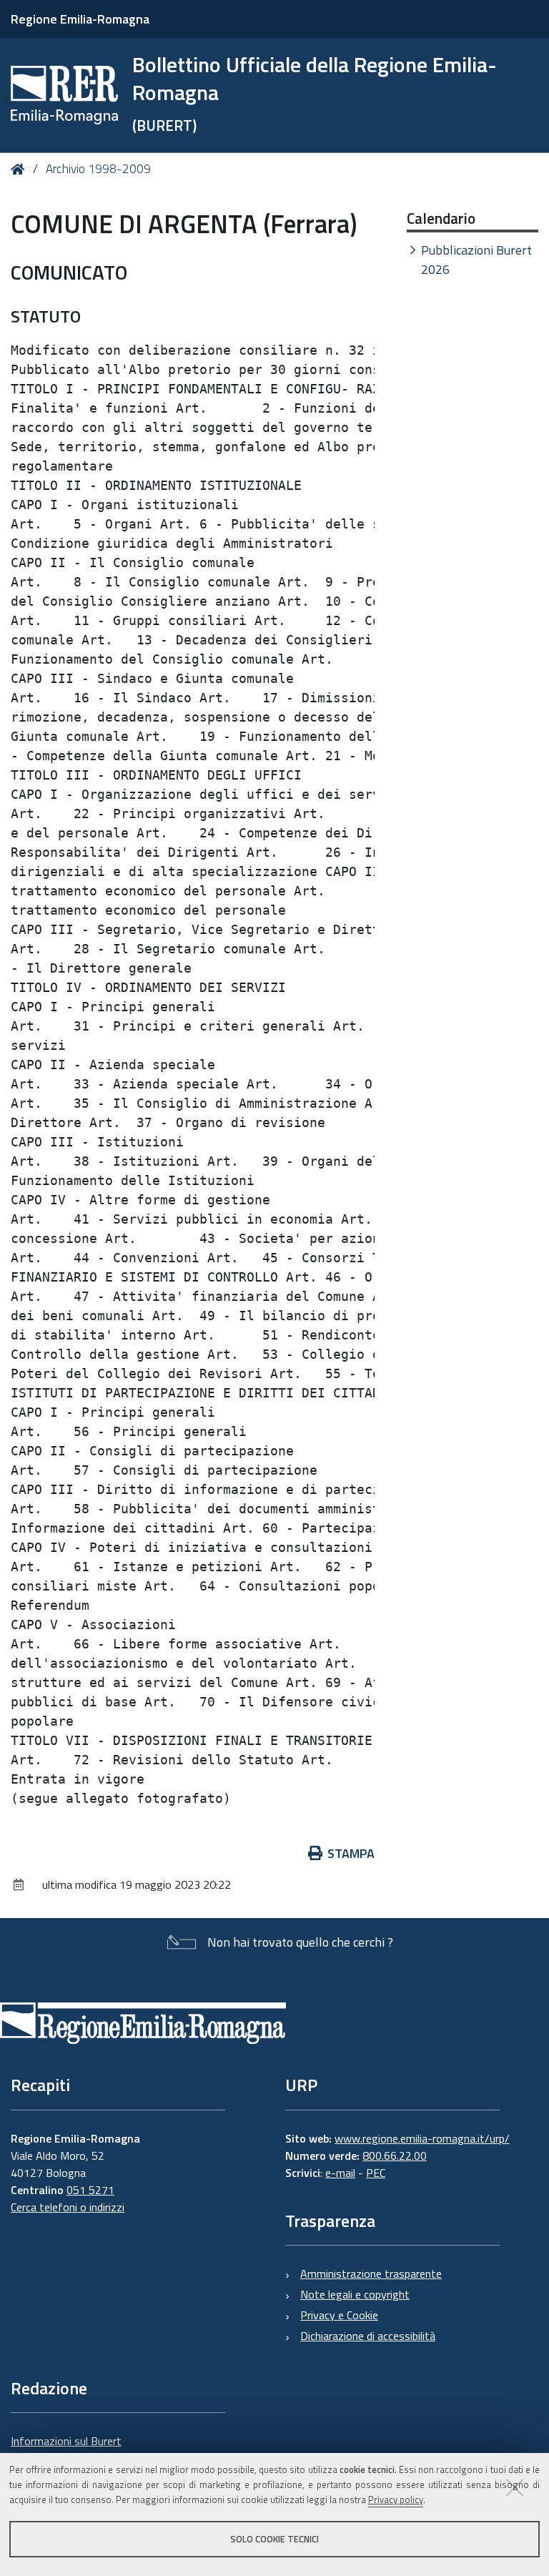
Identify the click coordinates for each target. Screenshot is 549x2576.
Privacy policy (396, 2499)
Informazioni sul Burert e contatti (66, 2449)
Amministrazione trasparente (371, 2273)
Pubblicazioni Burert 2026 (476, 260)
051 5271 (90, 2190)
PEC (376, 2173)
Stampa (351, 1853)
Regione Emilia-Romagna (80, 19)
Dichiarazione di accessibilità (368, 2336)
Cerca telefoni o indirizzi (68, 2207)
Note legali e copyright (355, 2294)
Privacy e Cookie (339, 2315)
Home (20, 169)
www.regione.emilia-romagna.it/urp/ (422, 2138)
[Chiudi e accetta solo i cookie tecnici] (515, 2487)
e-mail (340, 2173)
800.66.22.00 (395, 2155)
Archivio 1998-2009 (98, 169)
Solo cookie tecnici (274, 2539)
